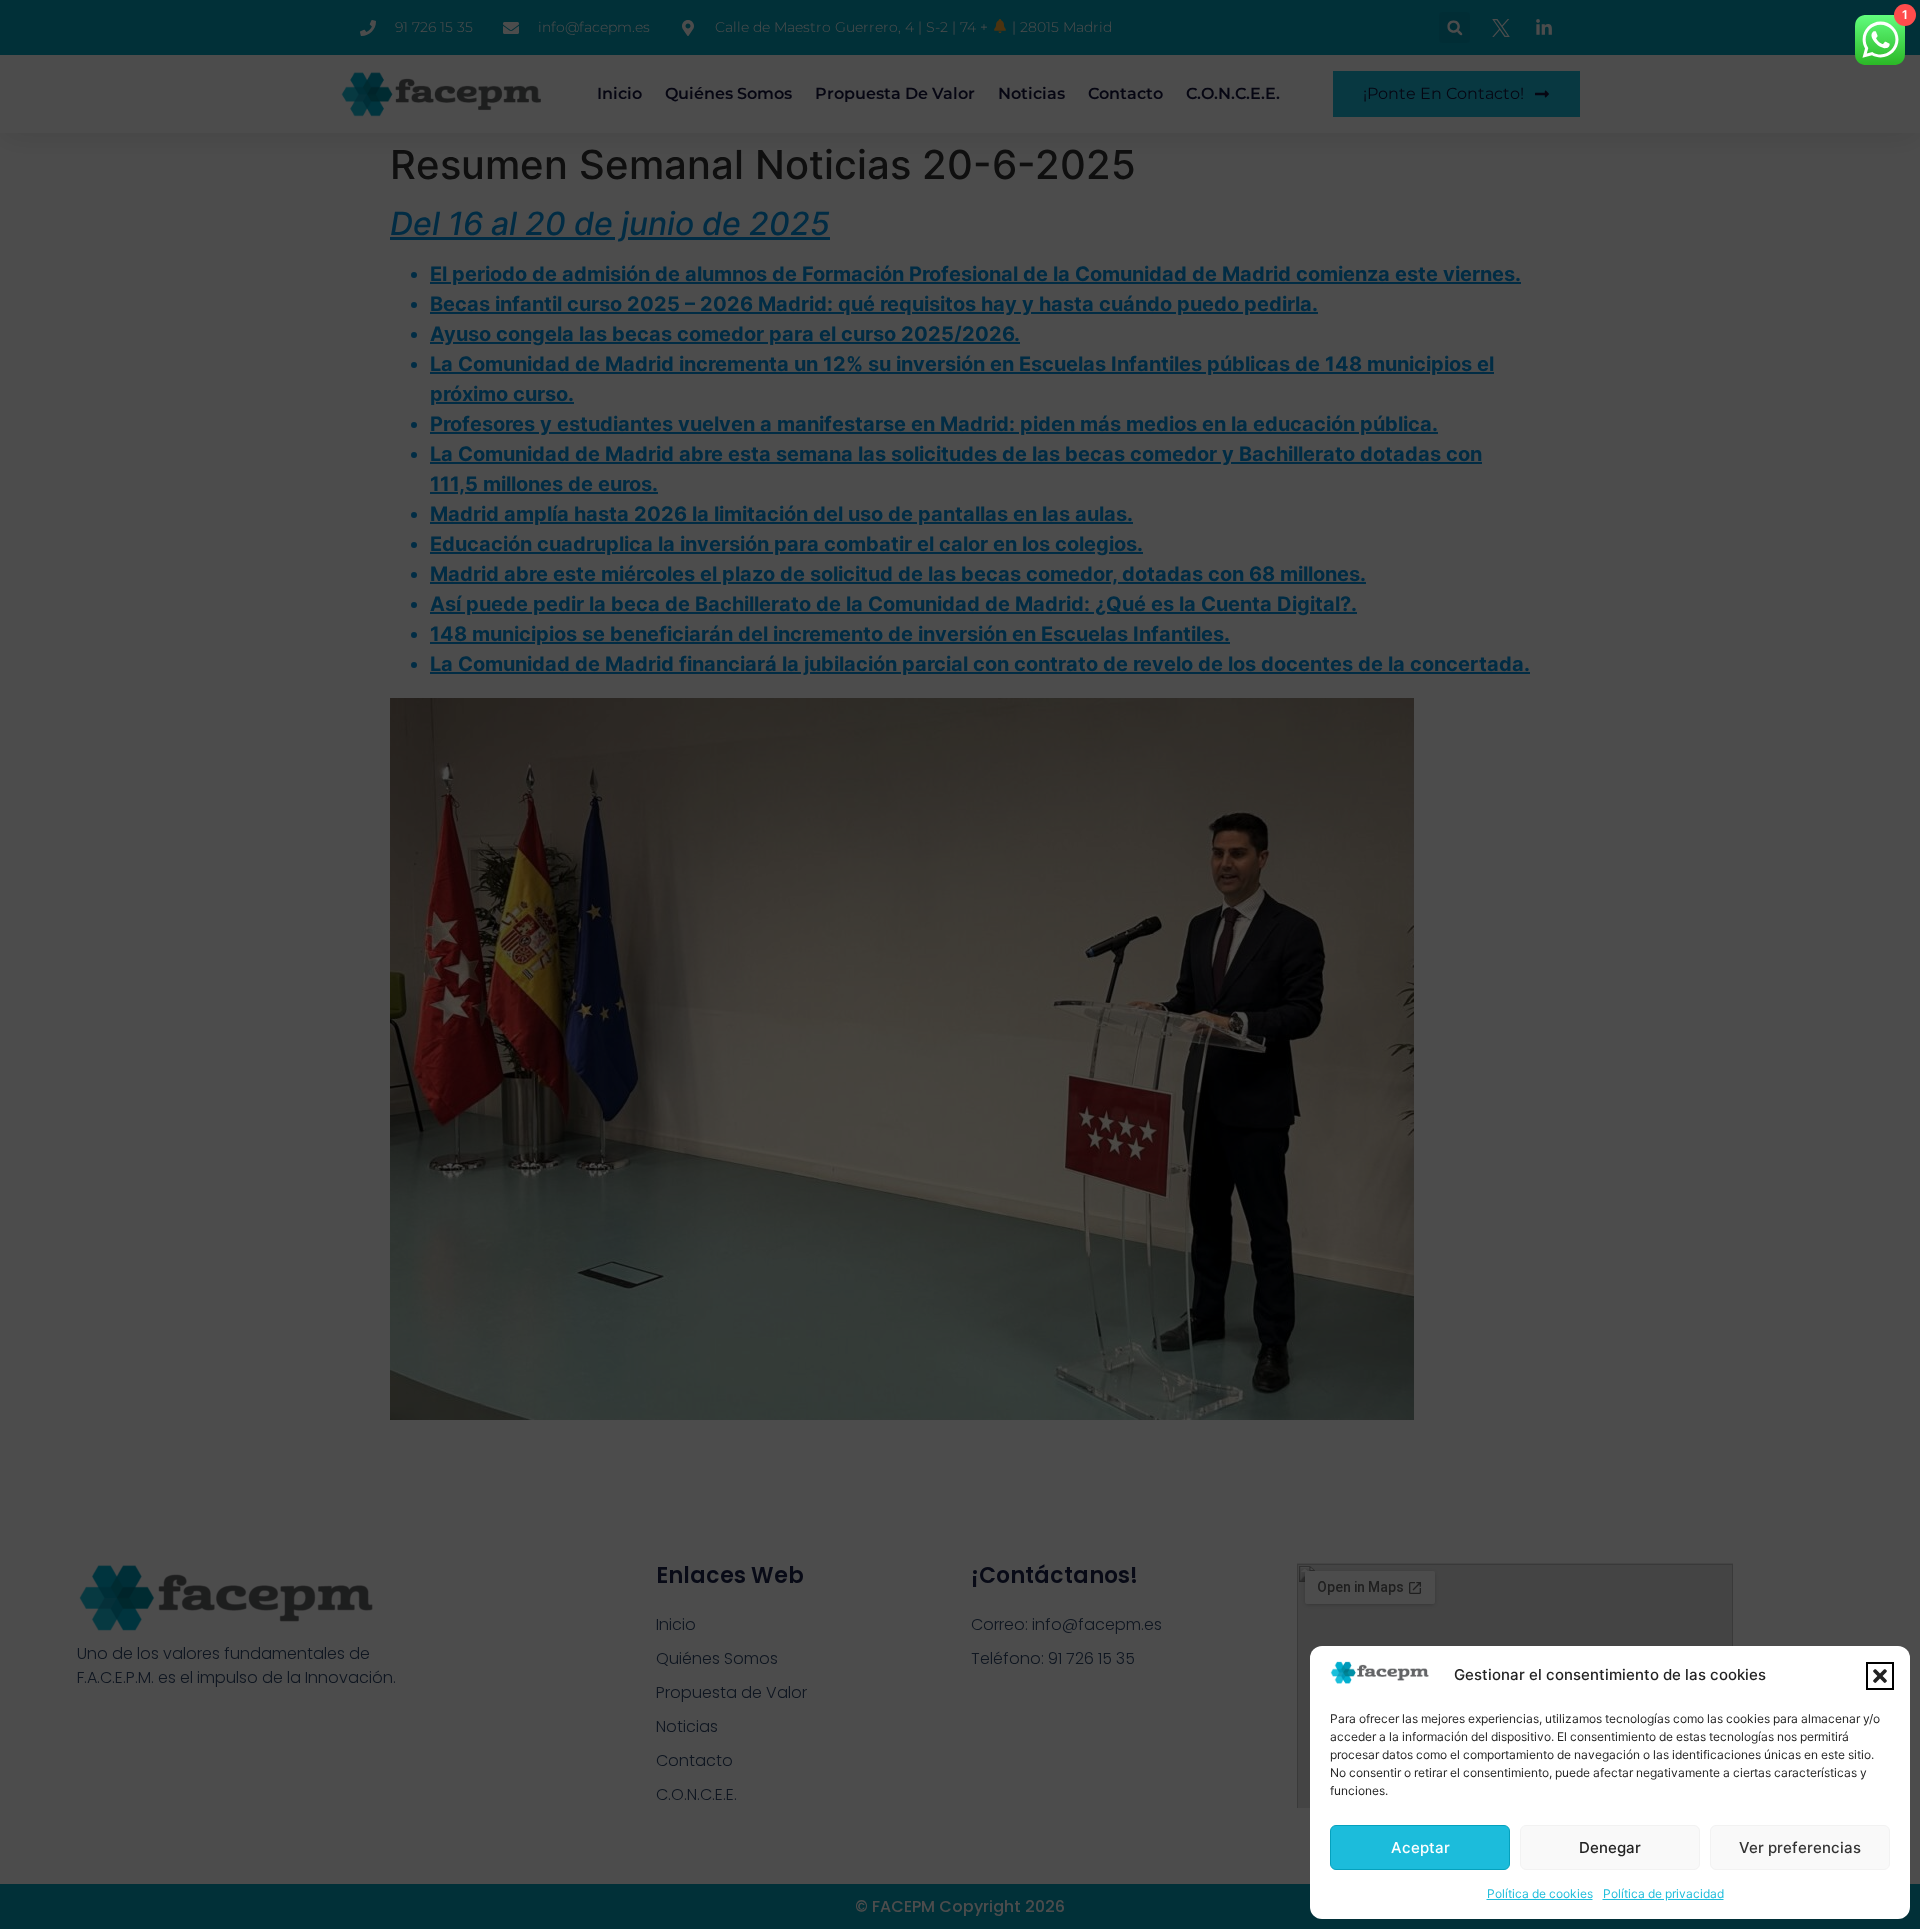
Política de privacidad (1663, 1893)
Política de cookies (1540, 1893)
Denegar (1610, 1847)
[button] (1880, 1676)
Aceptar (1420, 1847)
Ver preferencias (1800, 1847)
